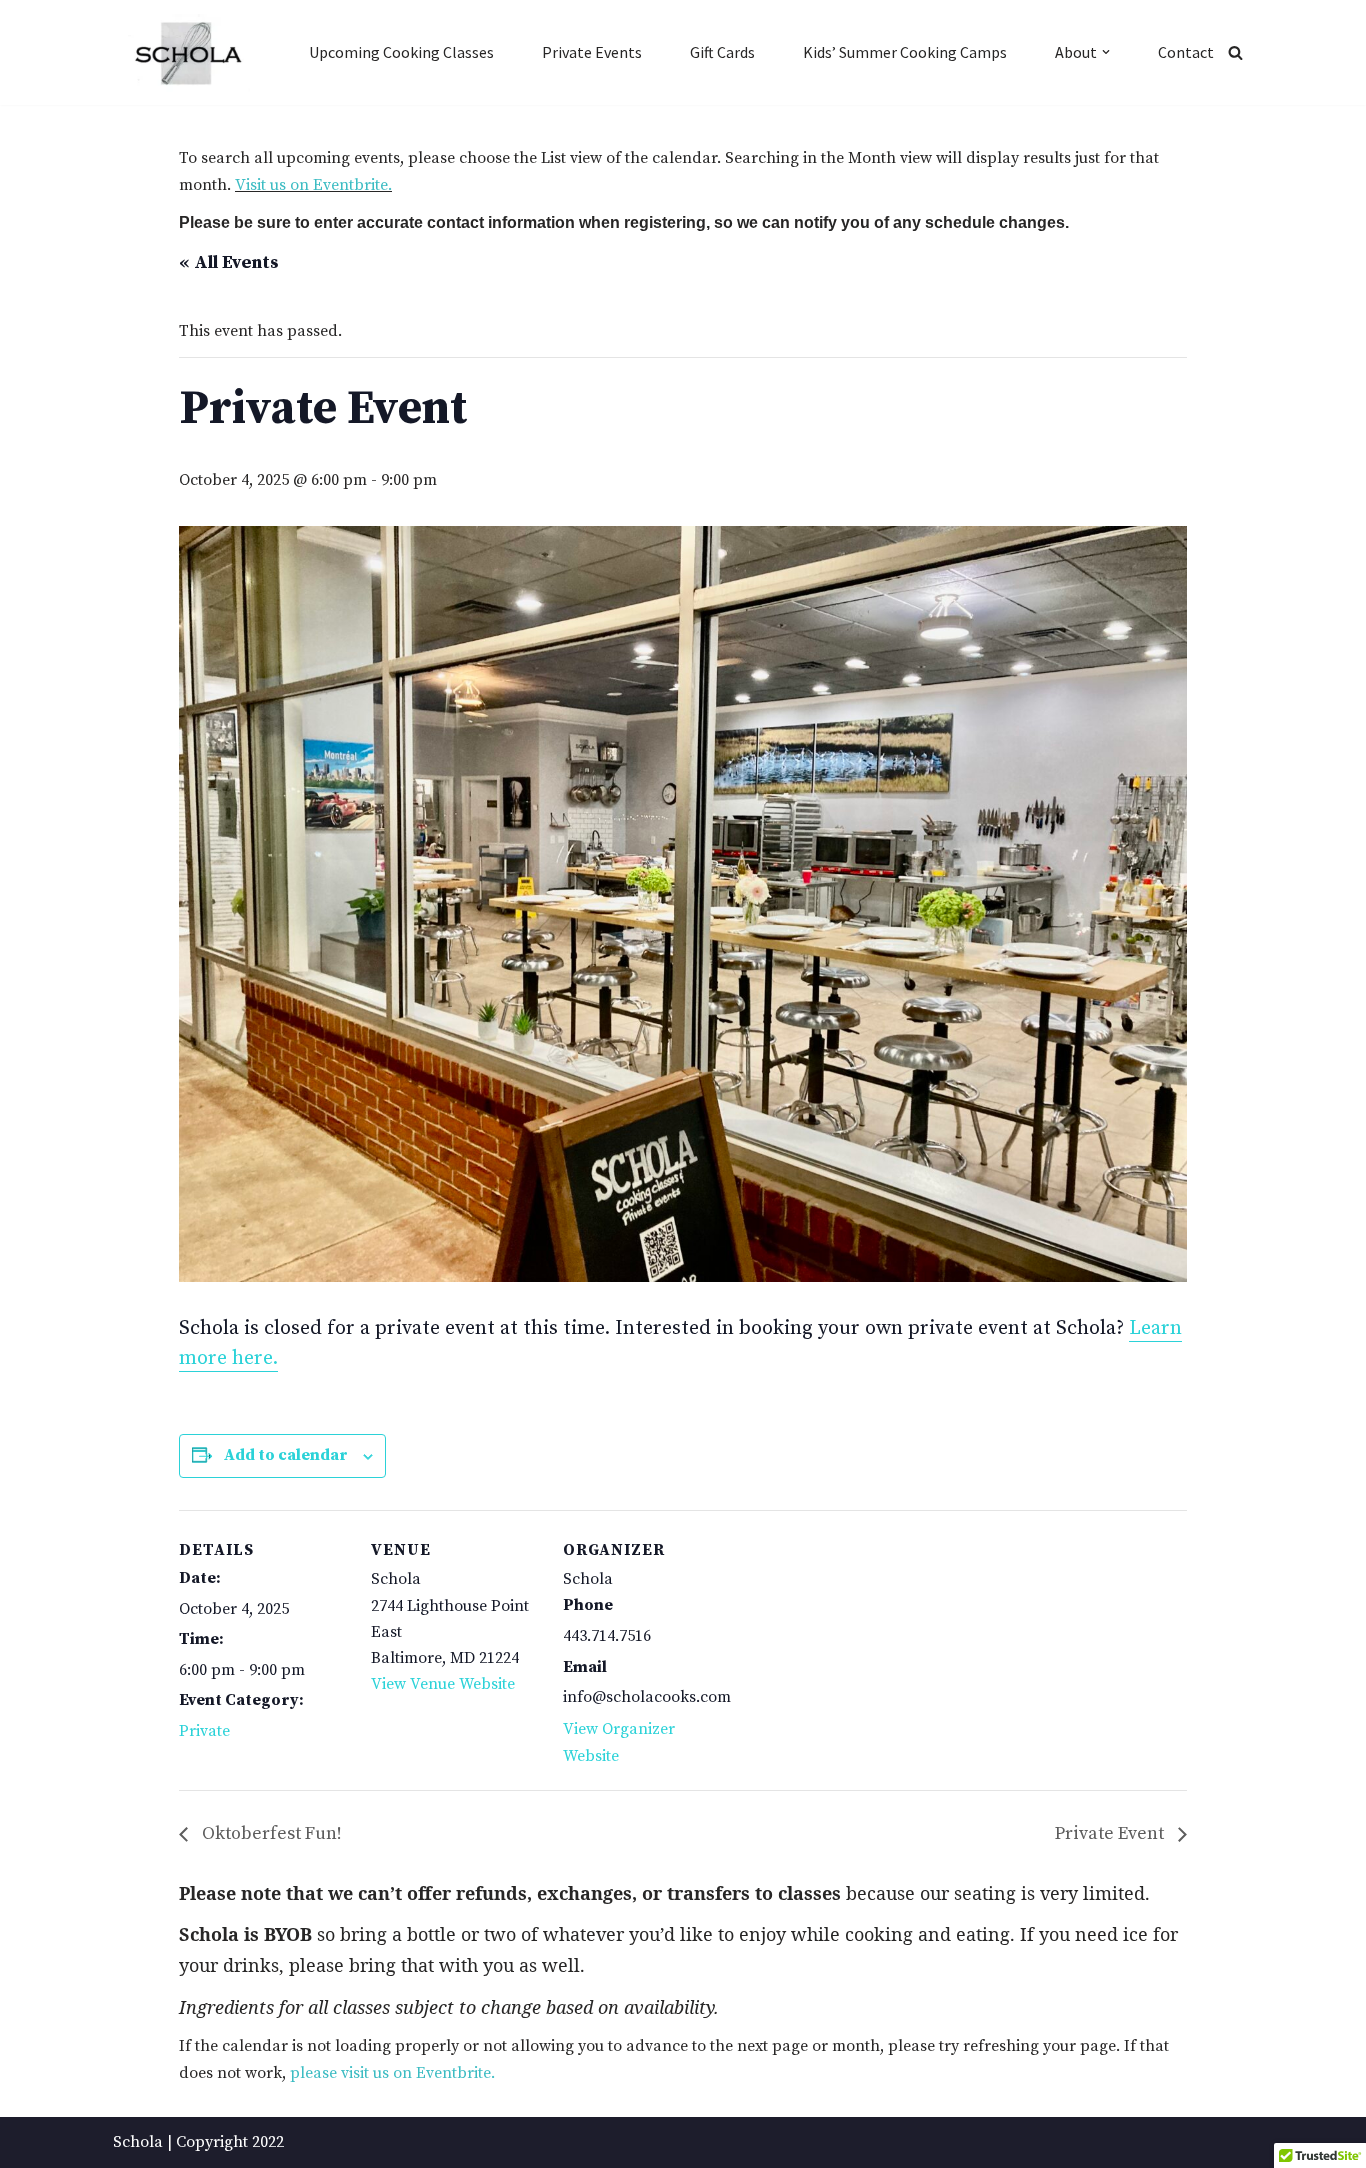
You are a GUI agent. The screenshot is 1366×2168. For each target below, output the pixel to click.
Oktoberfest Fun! (270, 1833)
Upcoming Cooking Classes (401, 52)
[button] (1106, 52)
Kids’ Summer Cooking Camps (905, 52)
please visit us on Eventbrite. (392, 2073)
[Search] (1235, 52)
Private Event (1111, 1833)
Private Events (592, 52)
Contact (1186, 52)
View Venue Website (443, 1684)
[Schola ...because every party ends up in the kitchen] (187, 53)
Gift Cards (722, 52)
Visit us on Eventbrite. (313, 185)
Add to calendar (286, 1455)
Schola (138, 2142)
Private (204, 1731)
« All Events (229, 262)
